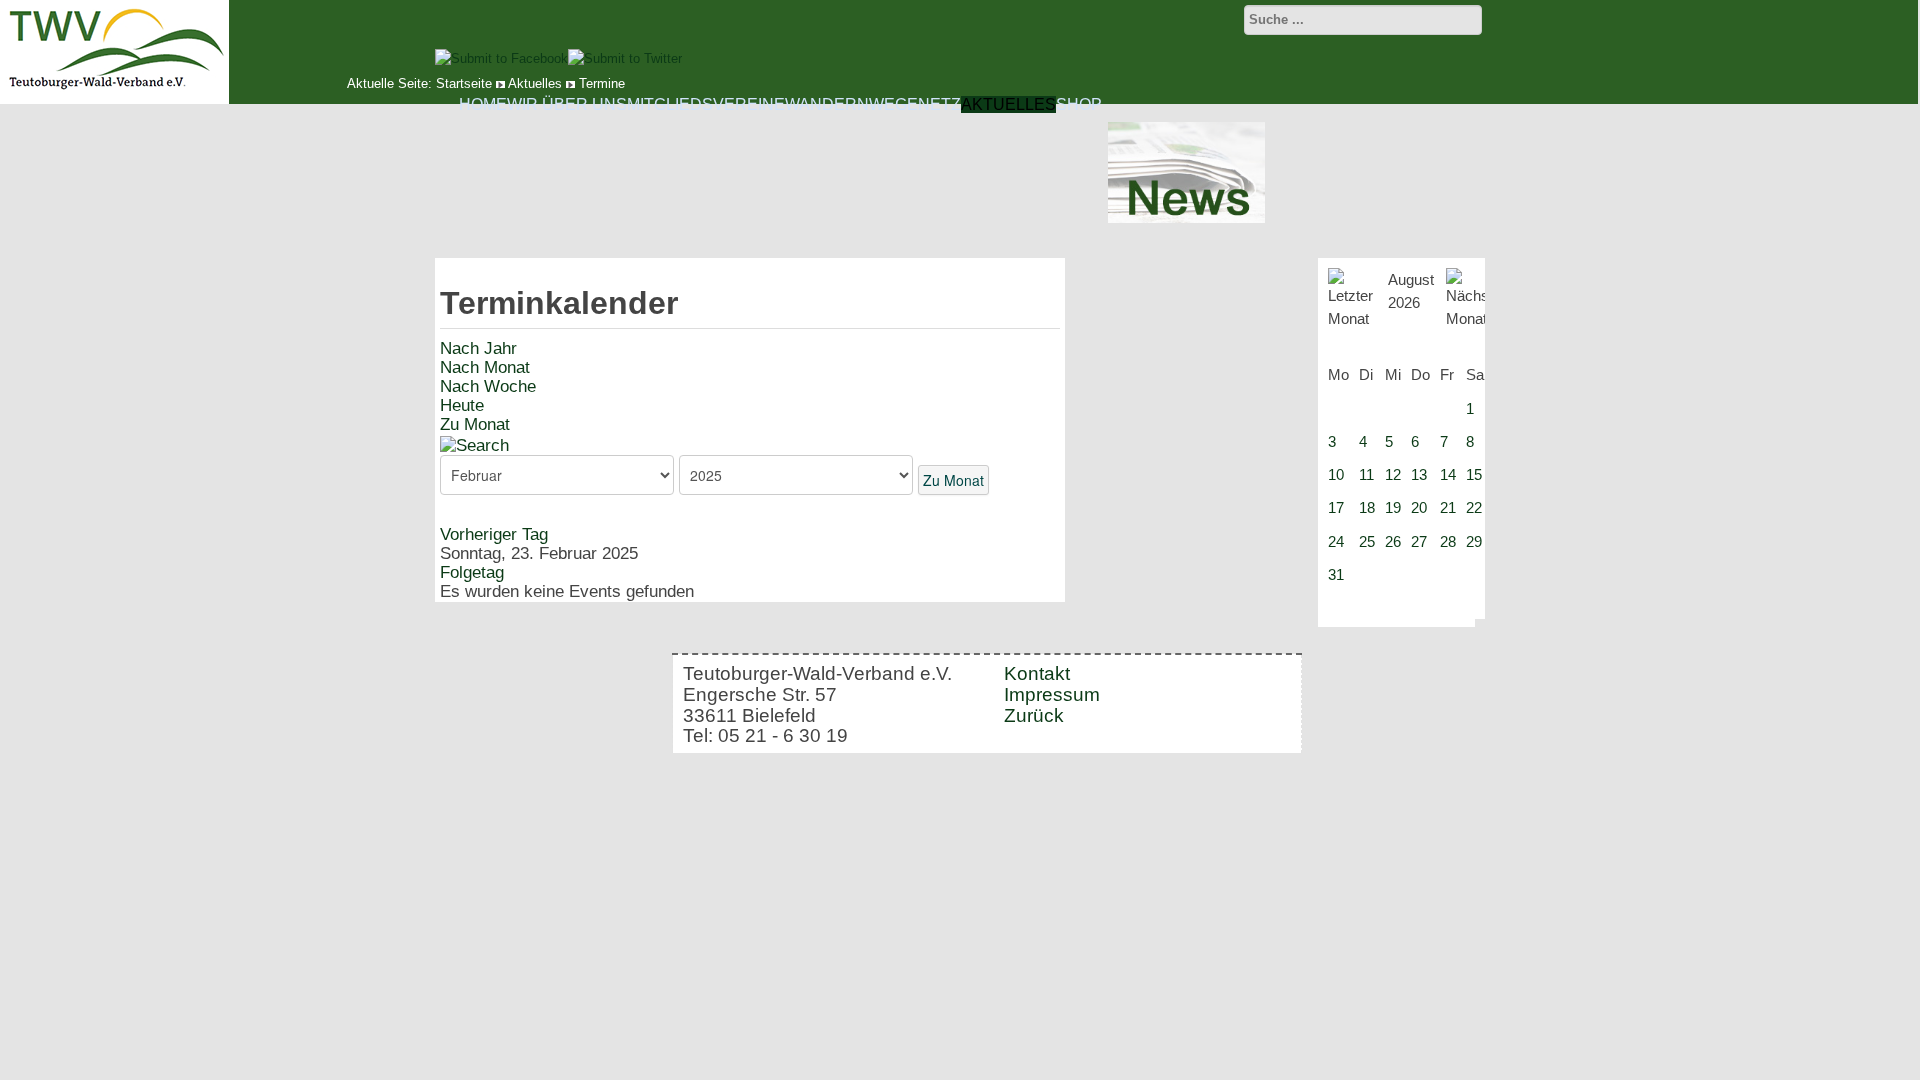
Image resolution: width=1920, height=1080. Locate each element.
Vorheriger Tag (494, 534)
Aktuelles (1008, 104)
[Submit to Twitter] (625, 58)
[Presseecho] (1186, 218)
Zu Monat (475, 424)
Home (483, 104)
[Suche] (474, 444)
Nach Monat (485, 367)
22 (1474, 507)
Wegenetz (915, 104)
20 (1419, 507)
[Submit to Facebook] (501, 58)
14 (1448, 474)
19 (1393, 507)
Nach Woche (488, 386)
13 (1419, 474)
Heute (462, 405)
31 (1336, 574)
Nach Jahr (478, 348)
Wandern (827, 104)
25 (1367, 541)
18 (1367, 507)
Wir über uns (567, 104)
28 (1448, 541)
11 (1366, 474)
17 (1336, 507)
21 (1448, 507)
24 (1336, 541)
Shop (1079, 104)
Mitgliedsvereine (706, 104)
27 (1419, 541)
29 (1474, 541)
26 (1393, 541)
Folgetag (472, 572)
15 (1474, 474)
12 (1393, 474)
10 (1336, 474)
